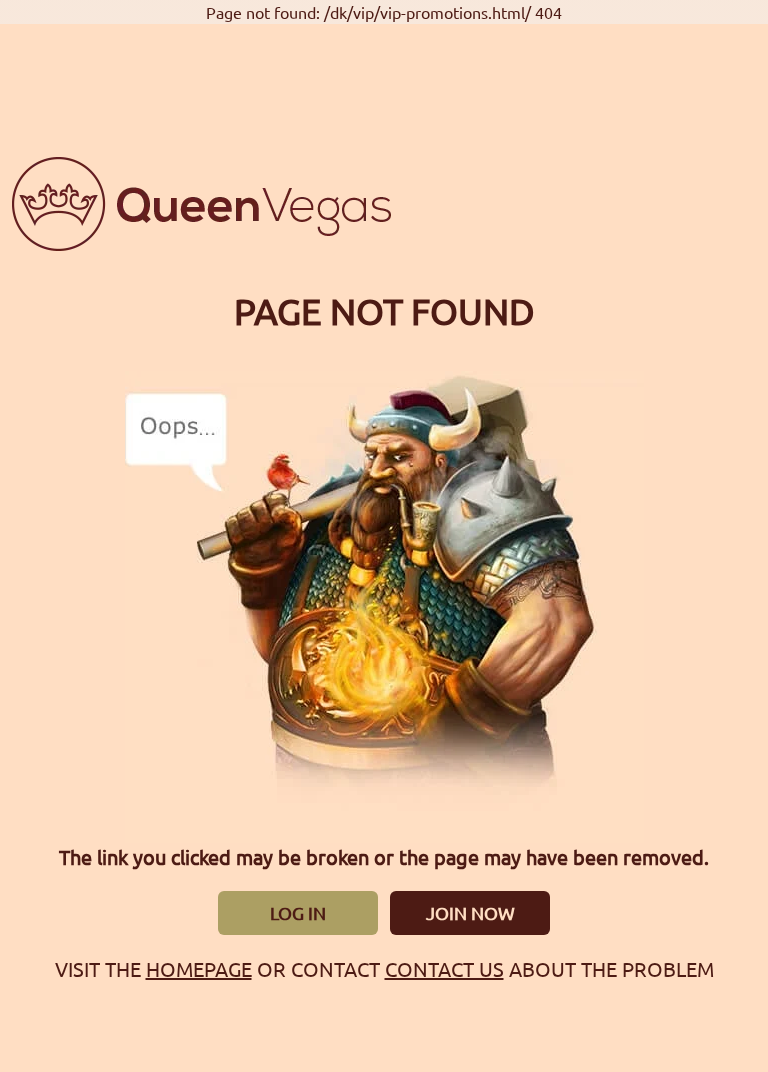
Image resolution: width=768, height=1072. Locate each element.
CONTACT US (444, 968)
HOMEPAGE (199, 968)
